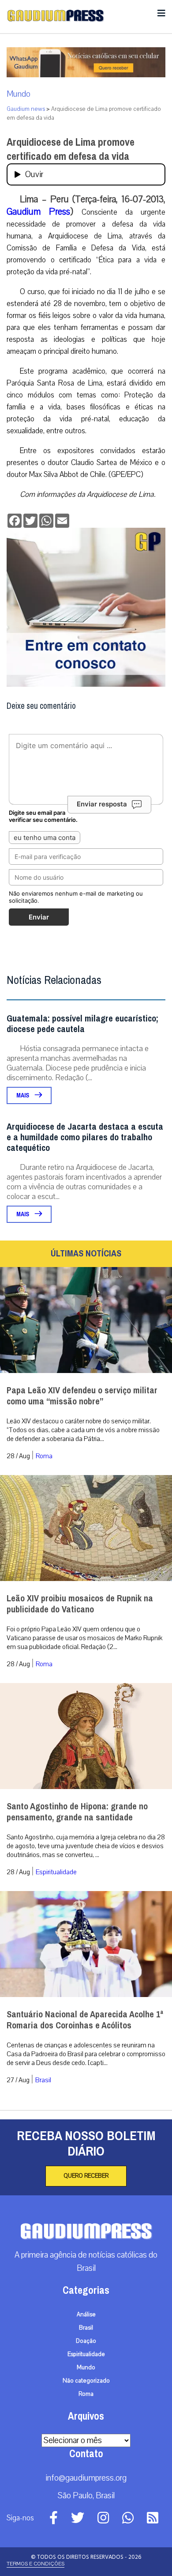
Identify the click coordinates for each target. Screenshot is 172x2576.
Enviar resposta (102, 804)
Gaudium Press (38, 212)
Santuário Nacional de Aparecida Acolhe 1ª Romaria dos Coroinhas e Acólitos (85, 2020)
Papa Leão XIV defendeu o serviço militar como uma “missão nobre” (82, 1396)
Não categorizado (86, 2381)
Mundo (19, 94)
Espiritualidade (56, 1872)
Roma (44, 1456)
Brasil (43, 2080)
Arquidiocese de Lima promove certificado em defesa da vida (71, 149)
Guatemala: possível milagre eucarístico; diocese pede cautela (82, 1024)
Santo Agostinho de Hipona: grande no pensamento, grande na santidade (77, 1812)
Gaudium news (26, 109)
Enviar (39, 917)
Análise (86, 2315)
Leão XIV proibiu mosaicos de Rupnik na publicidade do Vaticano (80, 1604)
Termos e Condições (36, 2564)
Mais (23, 1095)
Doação (86, 2341)
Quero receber (86, 2176)
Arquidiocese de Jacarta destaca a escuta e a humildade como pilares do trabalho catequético (85, 1137)
